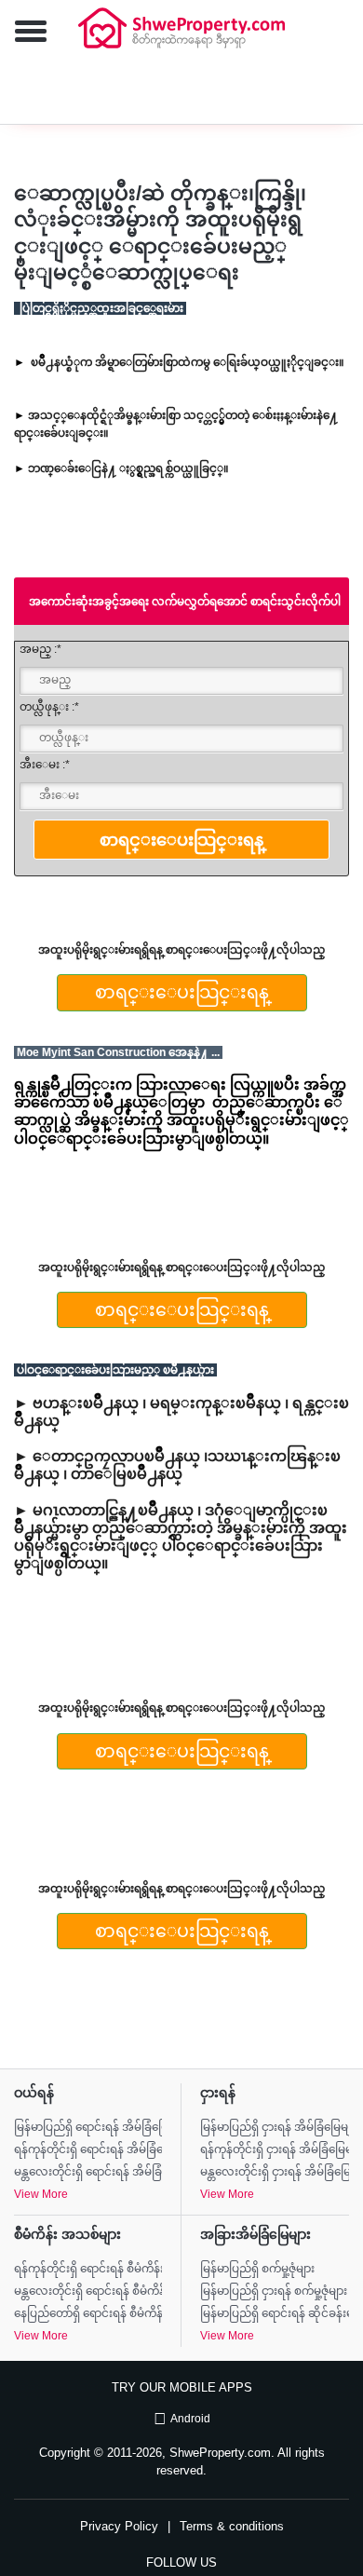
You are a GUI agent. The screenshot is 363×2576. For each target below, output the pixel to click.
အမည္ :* (40, 649)
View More (41, 2194)
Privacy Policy (119, 2526)
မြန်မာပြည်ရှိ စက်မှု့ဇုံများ (257, 2269)
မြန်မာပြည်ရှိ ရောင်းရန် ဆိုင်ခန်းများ (275, 2313)
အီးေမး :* (45, 765)
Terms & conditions (232, 2526)
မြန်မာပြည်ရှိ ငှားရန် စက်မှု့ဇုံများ (274, 2291)
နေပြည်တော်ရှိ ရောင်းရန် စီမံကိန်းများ (88, 2313)
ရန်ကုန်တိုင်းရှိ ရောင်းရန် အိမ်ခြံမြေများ (88, 2149)
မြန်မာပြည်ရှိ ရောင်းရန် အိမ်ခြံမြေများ (88, 2127)
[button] (23, 33)
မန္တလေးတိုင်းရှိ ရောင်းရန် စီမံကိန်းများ (88, 2291)
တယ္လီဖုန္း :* (49, 707)
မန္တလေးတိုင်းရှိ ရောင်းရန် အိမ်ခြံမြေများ (88, 2172)
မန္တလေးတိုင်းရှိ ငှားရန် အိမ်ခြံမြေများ (275, 2172)
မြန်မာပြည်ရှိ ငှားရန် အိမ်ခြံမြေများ (275, 2127)
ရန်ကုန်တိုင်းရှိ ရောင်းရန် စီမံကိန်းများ (88, 2269)
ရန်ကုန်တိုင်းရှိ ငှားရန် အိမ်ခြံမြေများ (275, 2149)
